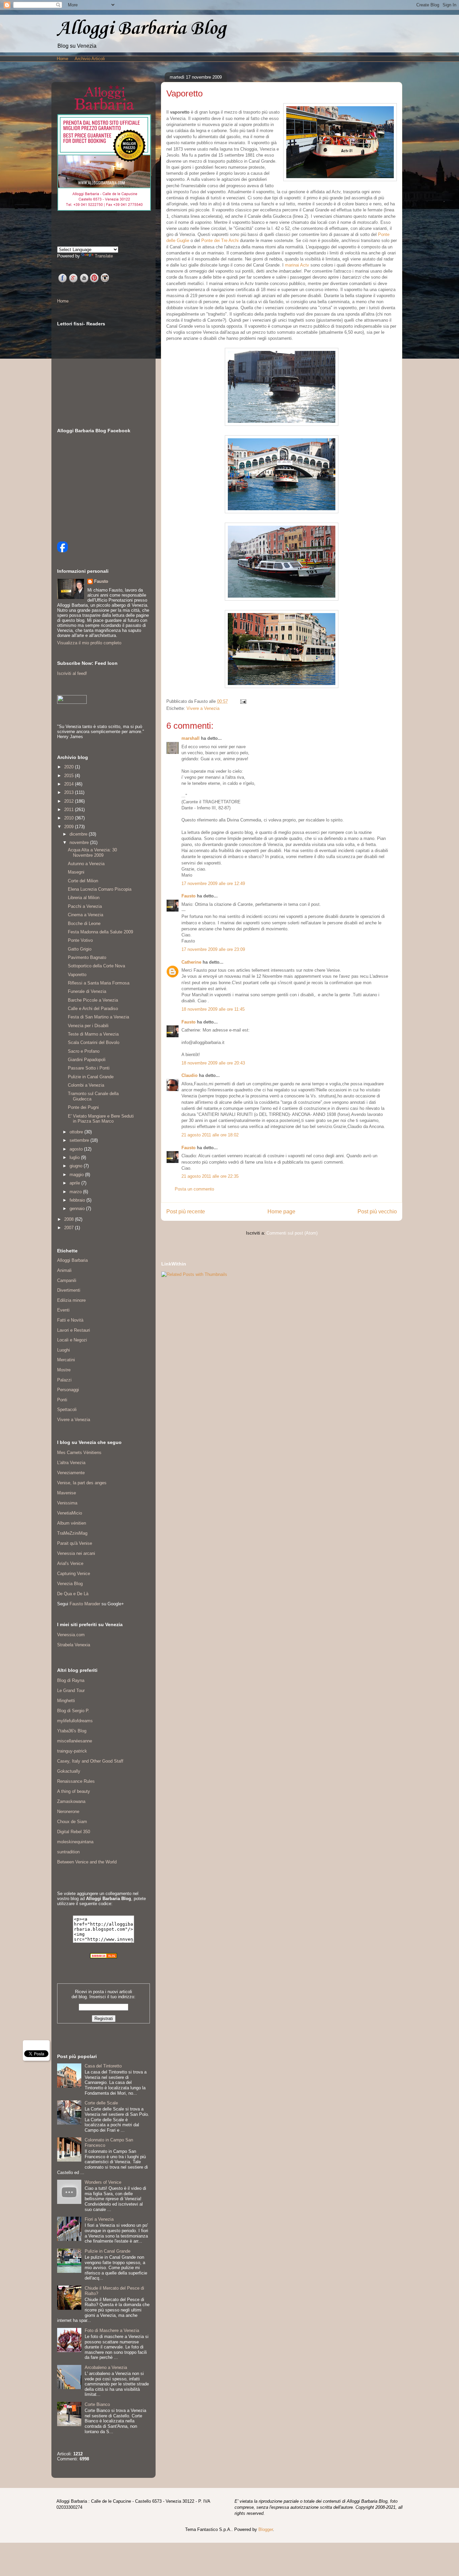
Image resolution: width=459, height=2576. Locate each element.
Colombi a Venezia (86, 1085)
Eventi (63, 1310)
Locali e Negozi (72, 1340)
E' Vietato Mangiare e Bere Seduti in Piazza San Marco (101, 1119)
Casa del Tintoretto (103, 2066)
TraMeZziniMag (72, 1533)
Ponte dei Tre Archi (220, 240)
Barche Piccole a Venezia (93, 1000)
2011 (70, 810)
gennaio (78, 1209)
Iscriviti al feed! (72, 673)
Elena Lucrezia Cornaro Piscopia (100, 889)
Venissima (67, 1503)
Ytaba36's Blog (72, 1731)
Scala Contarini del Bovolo (94, 1042)
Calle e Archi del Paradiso (93, 1009)
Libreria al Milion (84, 898)
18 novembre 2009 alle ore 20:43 (213, 1063)
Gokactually (69, 1771)
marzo (76, 1192)
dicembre (79, 834)
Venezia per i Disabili (88, 1026)
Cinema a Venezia (86, 915)
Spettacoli (67, 1410)
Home (62, 59)
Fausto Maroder (85, 1604)
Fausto (189, 896)
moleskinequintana (75, 1842)
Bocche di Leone (84, 923)
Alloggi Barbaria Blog (141, 29)
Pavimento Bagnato (87, 957)
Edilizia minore (71, 1300)
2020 (70, 767)
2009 (70, 827)
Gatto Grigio (80, 949)
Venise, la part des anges (82, 1483)
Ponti (62, 1400)
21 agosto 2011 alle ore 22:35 (210, 1176)
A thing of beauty (74, 1791)
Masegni (76, 872)
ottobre (77, 1132)
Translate (104, 256)
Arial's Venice (70, 1563)
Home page (281, 1212)
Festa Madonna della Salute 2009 (100, 932)
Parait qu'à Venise (75, 1543)
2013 (70, 792)
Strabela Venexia (74, 1645)
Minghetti (66, 1701)
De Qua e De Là (73, 1594)
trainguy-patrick (72, 1751)
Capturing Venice (74, 1574)
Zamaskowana (71, 1801)
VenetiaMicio (70, 1513)
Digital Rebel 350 (74, 1832)
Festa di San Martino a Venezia (98, 1017)
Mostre (64, 1370)
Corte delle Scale (101, 2103)
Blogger (266, 2529)
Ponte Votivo (80, 940)
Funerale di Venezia (87, 991)
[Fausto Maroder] (62, 551)
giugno (77, 1166)
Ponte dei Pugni (83, 1107)
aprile (75, 1183)
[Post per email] (242, 701)
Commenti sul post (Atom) (292, 1233)
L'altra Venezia (71, 1463)
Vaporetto (77, 975)
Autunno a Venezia (86, 864)
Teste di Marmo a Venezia (93, 1034)
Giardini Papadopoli (87, 1060)
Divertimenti (69, 1290)
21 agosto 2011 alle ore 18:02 (210, 1135)
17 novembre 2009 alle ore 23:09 (213, 949)
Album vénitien (72, 1523)
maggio (77, 1175)
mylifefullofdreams (75, 1721)
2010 (70, 818)
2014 (70, 784)
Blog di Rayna (71, 1680)
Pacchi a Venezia (85, 906)
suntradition (68, 1852)
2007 (70, 1228)
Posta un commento (194, 1189)
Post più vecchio (377, 1212)
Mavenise (67, 1493)
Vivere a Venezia (203, 708)
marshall (191, 738)
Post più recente (186, 1212)
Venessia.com (71, 1635)
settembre (80, 1140)
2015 (70, 776)
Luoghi (64, 1350)
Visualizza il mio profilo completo (89, 643)
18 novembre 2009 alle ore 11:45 (213, 1009)
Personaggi (68, 1390)
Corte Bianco (97, 2404)
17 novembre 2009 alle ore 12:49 (213, 883)
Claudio (190, 1075)
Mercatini (66, 1360)
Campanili (67, 1280)
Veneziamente (71, 1473)
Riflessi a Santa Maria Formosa (99, 983)
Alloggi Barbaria (72, 1260)
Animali (64, 1270)
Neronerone (68, 1812)
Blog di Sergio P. (73, 1711)
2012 (70, 801)
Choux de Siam (72, 1822)
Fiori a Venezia (99, 2219)
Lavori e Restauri (74, 1330)
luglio (75, 1157)
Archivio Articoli (90, 59)
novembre (80, 842)
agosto (77, 1149)
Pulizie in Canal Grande (91, 1077)
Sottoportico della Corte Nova (96, 966)
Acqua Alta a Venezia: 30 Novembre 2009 (92, 853)
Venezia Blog (70, 1584)
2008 (70, 1219)
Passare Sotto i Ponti (89, 1068)
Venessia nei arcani (76, 1553)
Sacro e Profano (84, 1051)
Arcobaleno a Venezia (106, 2367)
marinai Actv (297, 265)
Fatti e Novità (70, 1320)
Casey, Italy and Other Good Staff (90, 1761)
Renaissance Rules (76, 1781)
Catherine (191, 962)
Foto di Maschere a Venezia (112, 2330)
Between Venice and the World (87, 1862)
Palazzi (64, 1380)
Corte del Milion (83, 881)
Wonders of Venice (103, 2182)
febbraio (78, 1200)
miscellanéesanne (75, 1741)
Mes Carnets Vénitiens (79, 1453)
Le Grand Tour (71, 1690)
